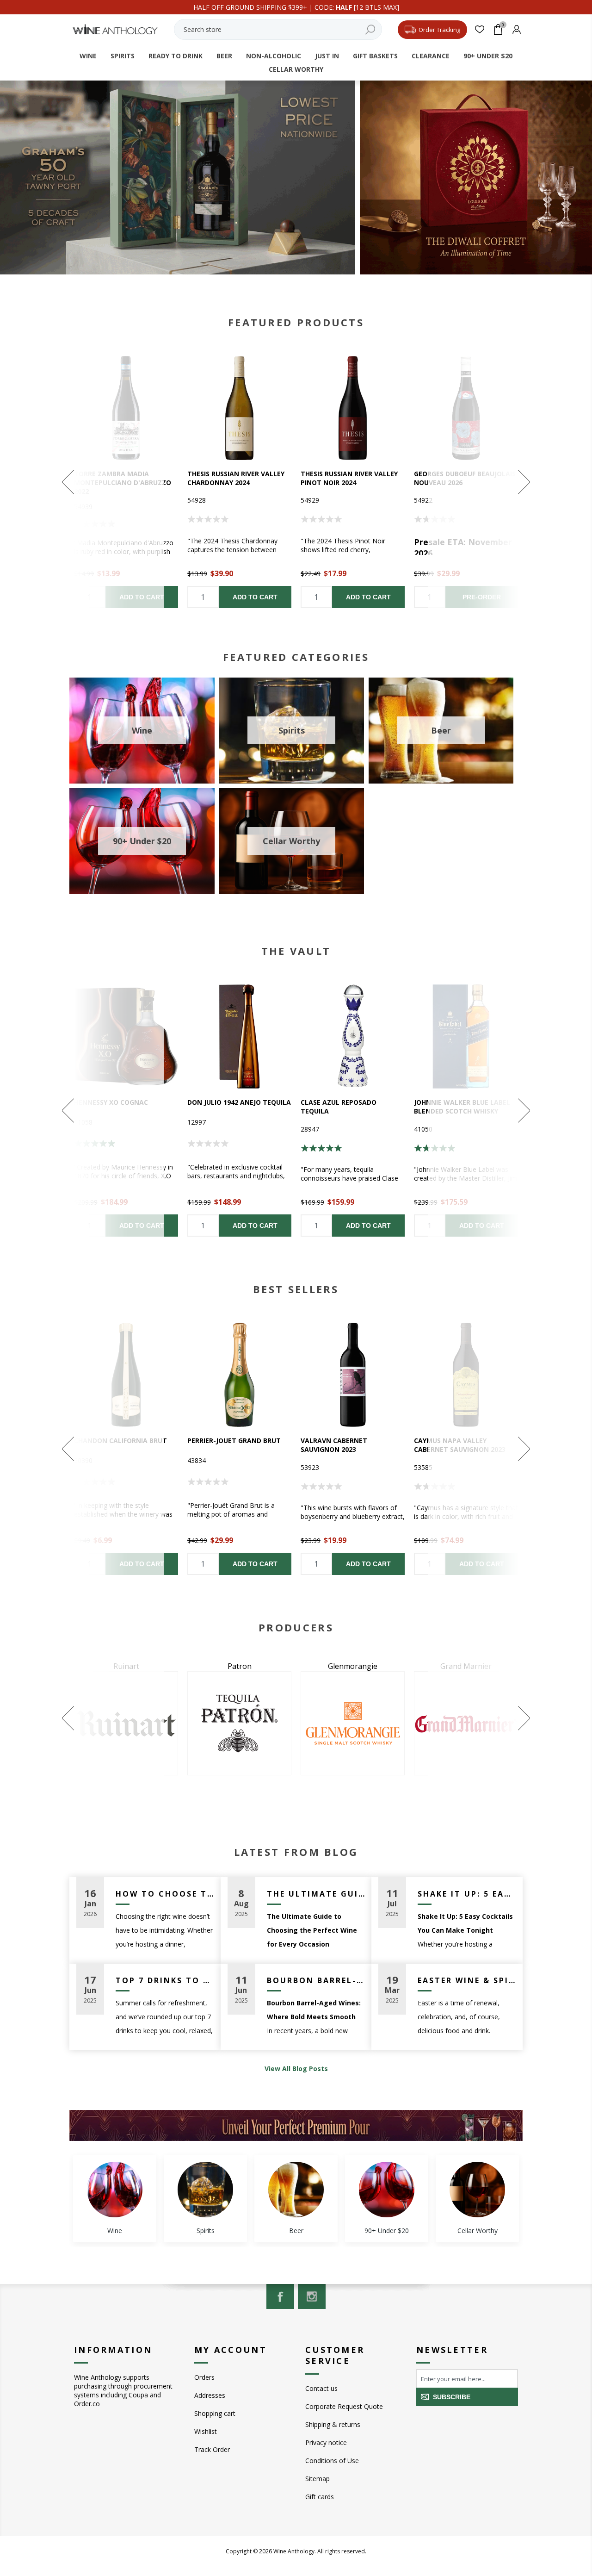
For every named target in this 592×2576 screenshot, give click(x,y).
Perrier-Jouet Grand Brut (234, 1440)
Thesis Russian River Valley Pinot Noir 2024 (349, 478)
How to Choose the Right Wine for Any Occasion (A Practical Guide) (165, 1894)
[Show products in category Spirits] (205, 2190)
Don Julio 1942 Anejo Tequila (239, 1102)
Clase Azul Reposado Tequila (339, 1107)
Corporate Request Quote (344, 2406)
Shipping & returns (333, 2424)
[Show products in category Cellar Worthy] (477, 2190)
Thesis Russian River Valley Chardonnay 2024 (236, 478)
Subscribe (452, 2397)
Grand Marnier (239, 1666)
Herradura (353, 1666)
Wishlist (206, 2431)
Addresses (210, 2395)
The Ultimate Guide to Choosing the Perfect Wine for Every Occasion (316, 1894)
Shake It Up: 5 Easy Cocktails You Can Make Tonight (467, 1894)
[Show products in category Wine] (115, 2190)
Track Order (212, 2449)
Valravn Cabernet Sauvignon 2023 (334, 1445)
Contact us (321, 2388)
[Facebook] (280, 2296)
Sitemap (318, 2479)
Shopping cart (215, 2413)
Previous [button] (108, 482)
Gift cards (320, 2497)
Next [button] (484, 482)
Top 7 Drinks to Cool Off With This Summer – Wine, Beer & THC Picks (165, 1980)
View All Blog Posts (296, 2069)
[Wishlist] (480, 29)
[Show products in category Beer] (296, 2190)
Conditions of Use (332, 2461)
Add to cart (255, 597)
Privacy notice (326, 2442)
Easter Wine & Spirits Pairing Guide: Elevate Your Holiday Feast (467, 1980)
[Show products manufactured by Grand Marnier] (239, 1723)
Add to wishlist (239, 408)
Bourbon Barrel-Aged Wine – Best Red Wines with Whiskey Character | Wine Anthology (316, 1980)
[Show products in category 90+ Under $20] (387, 2190)
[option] (239, 482)
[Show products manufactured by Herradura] (353, 1723)
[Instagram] (312, 2296)
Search (370, 29)
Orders (204, 2377)
